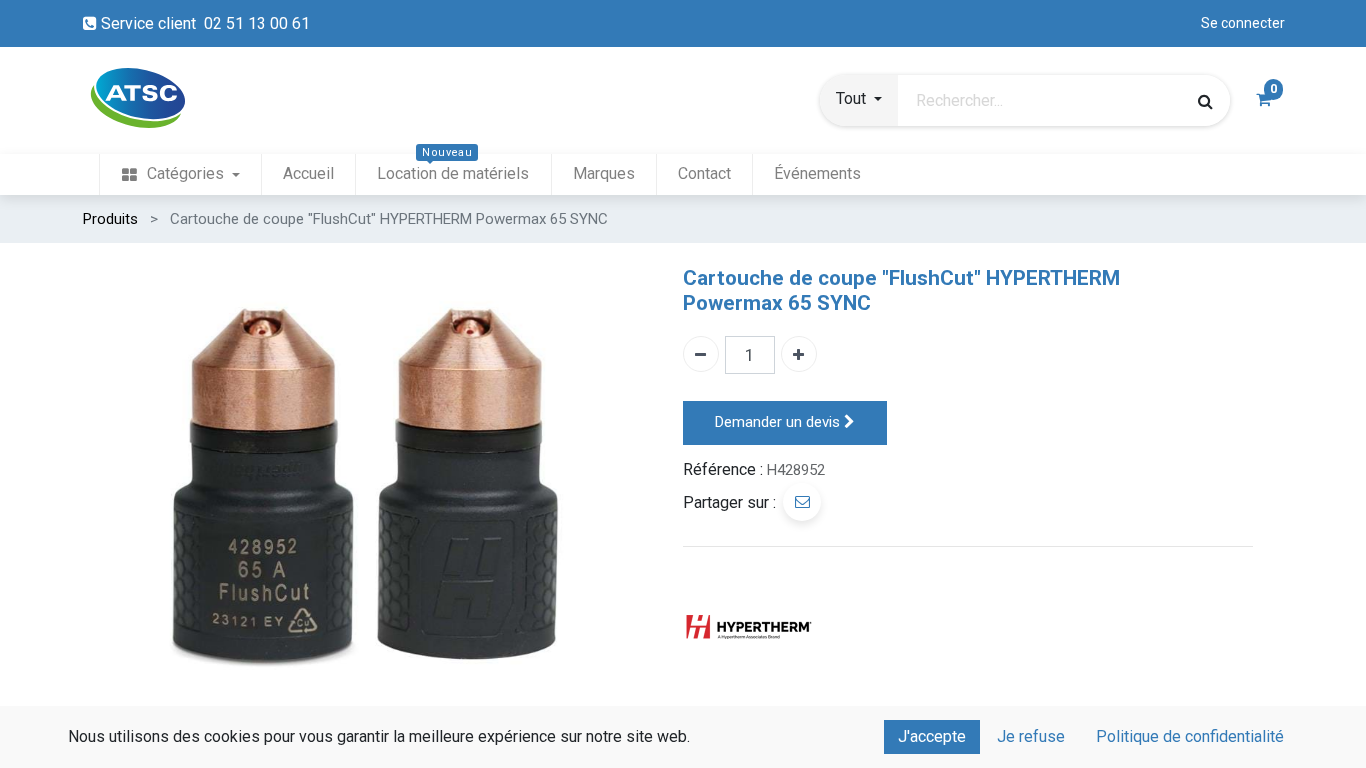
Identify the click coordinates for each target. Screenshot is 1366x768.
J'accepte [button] (932, 736)
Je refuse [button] (1031, 736)
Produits (110, 219)
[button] (859, 101)
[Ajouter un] (799, 354)
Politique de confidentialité (1190, 736)
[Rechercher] (1205, 101)
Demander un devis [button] (779, 422)
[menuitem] (180, 174)
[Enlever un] (701, 354)
